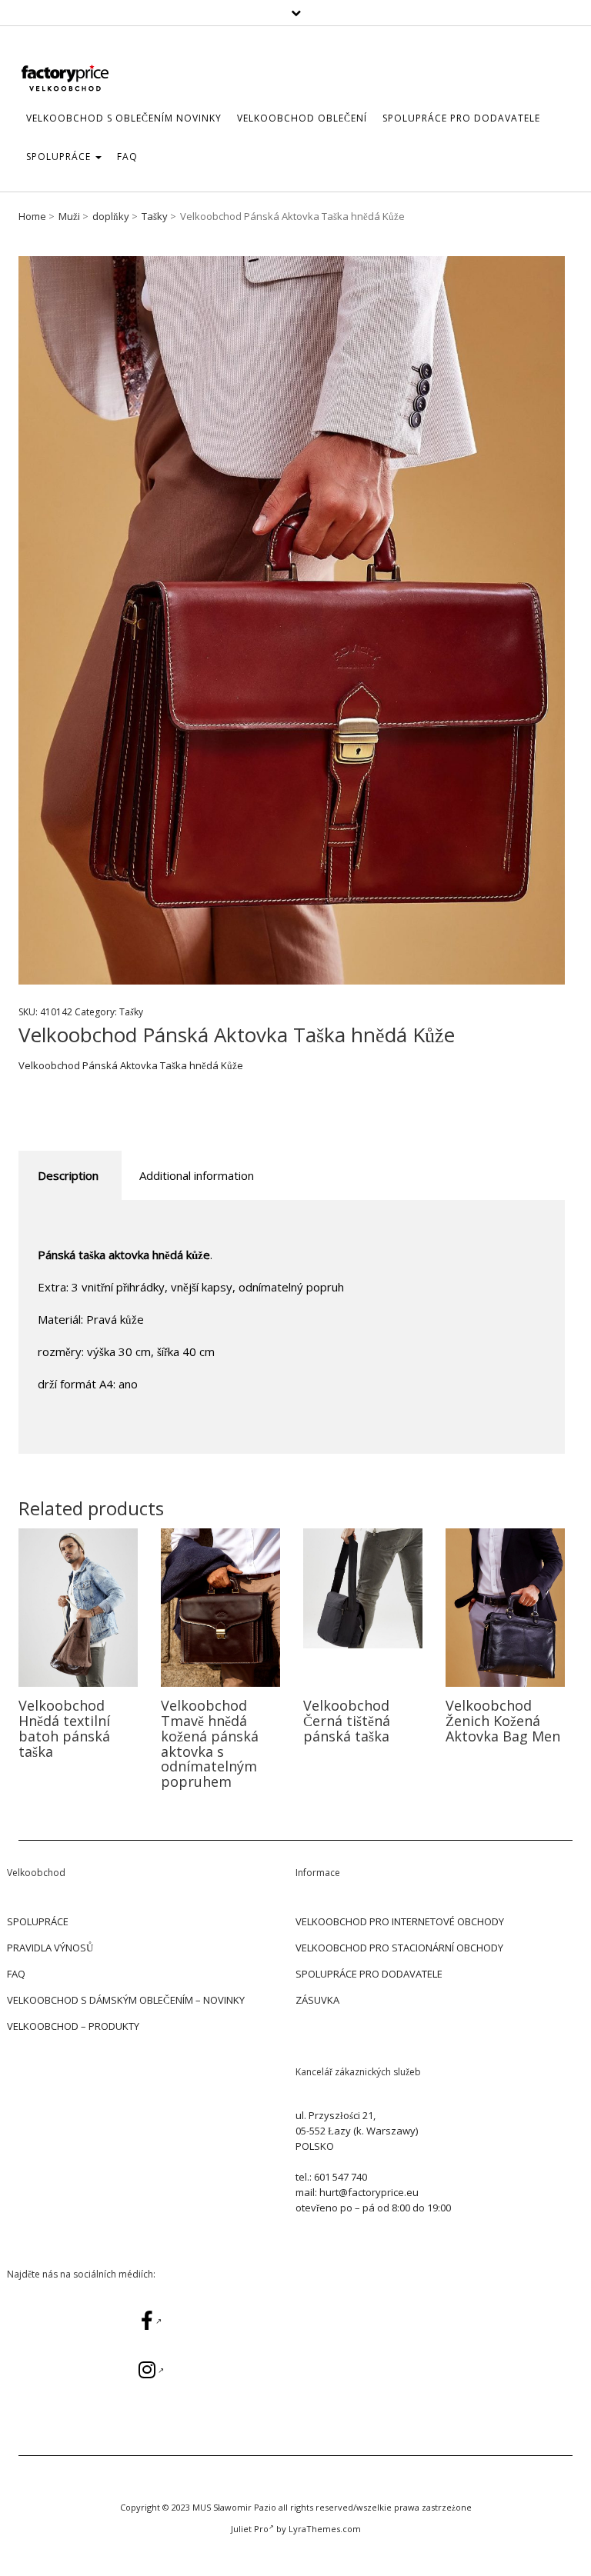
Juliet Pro (250, 2529)
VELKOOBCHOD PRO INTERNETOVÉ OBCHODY (400, 1921)
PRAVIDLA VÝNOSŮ (50, 1948)
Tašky (155, 216)
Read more (78, 1607)
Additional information (197, 1175)
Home (32, 216)
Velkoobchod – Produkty (73, 2026)
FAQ (127, 157)
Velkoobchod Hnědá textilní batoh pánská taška (64, 1728)
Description (68, 1175)
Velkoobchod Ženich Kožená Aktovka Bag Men (503, 1721)
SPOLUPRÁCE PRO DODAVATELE (461, 118)
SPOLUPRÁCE (60, 157)
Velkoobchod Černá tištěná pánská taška (347, 1721)
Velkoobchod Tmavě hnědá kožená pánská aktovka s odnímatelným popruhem (210, 1743)
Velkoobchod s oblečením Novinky (124, 118)
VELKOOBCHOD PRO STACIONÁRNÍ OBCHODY (399, 1948)
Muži (69, 216)
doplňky (111, 216)
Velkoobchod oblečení (302, 118)
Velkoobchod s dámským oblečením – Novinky (126, 2000)
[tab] (68, 1176)
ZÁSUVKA (317, 2000)
